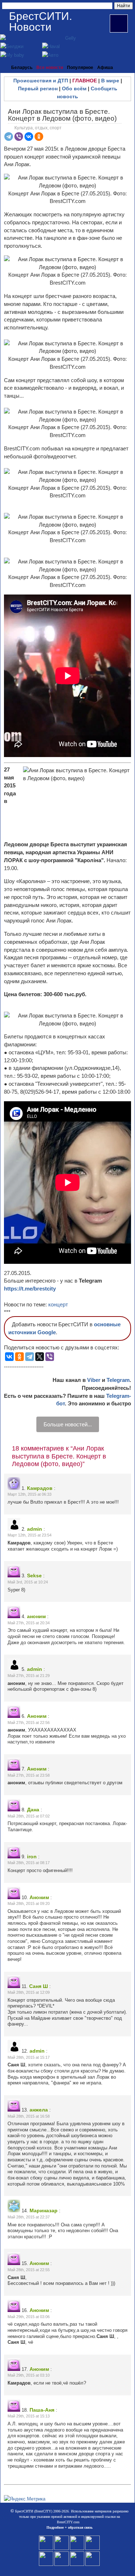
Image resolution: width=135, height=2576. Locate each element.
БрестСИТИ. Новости (40, 21)
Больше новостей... (68, 1424)
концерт (58, 1304)
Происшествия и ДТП (41, 81)
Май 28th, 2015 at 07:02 (29, 1816)
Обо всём (74, 88)
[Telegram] (9, 137)
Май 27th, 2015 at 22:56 (29, 1723)
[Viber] (19, 137)
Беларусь (22, 68)
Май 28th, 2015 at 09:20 (29, 1903)
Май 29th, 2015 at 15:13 (29, 2416)
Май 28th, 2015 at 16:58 (29, 2116)
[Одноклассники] (39, 137)
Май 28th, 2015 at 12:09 (29, 1992)
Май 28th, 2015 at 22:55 (29, 2270)
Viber (94, 1380)
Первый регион (38, 88)
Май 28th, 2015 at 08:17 (29, 1863)
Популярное (80, 68)
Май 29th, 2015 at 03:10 (29, 2375)
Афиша (105, 68)
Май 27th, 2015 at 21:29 (29, 1676)
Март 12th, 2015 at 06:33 (30, 1494)
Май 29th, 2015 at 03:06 (29, 2317)
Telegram (118, 1380)
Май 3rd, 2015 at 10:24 (28, 1582)
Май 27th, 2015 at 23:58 (29, 1775)
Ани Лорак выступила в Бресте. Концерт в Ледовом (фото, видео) (62, 115)
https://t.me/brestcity (30, 1289)
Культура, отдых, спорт (38, 128)
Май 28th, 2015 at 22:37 (29, 2217)
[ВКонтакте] (29, 137)
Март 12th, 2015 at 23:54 (30, 1535)
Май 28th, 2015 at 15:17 (29, 2057)
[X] (40, 1357)
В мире (110, 81)
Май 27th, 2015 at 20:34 (29, 1623)
